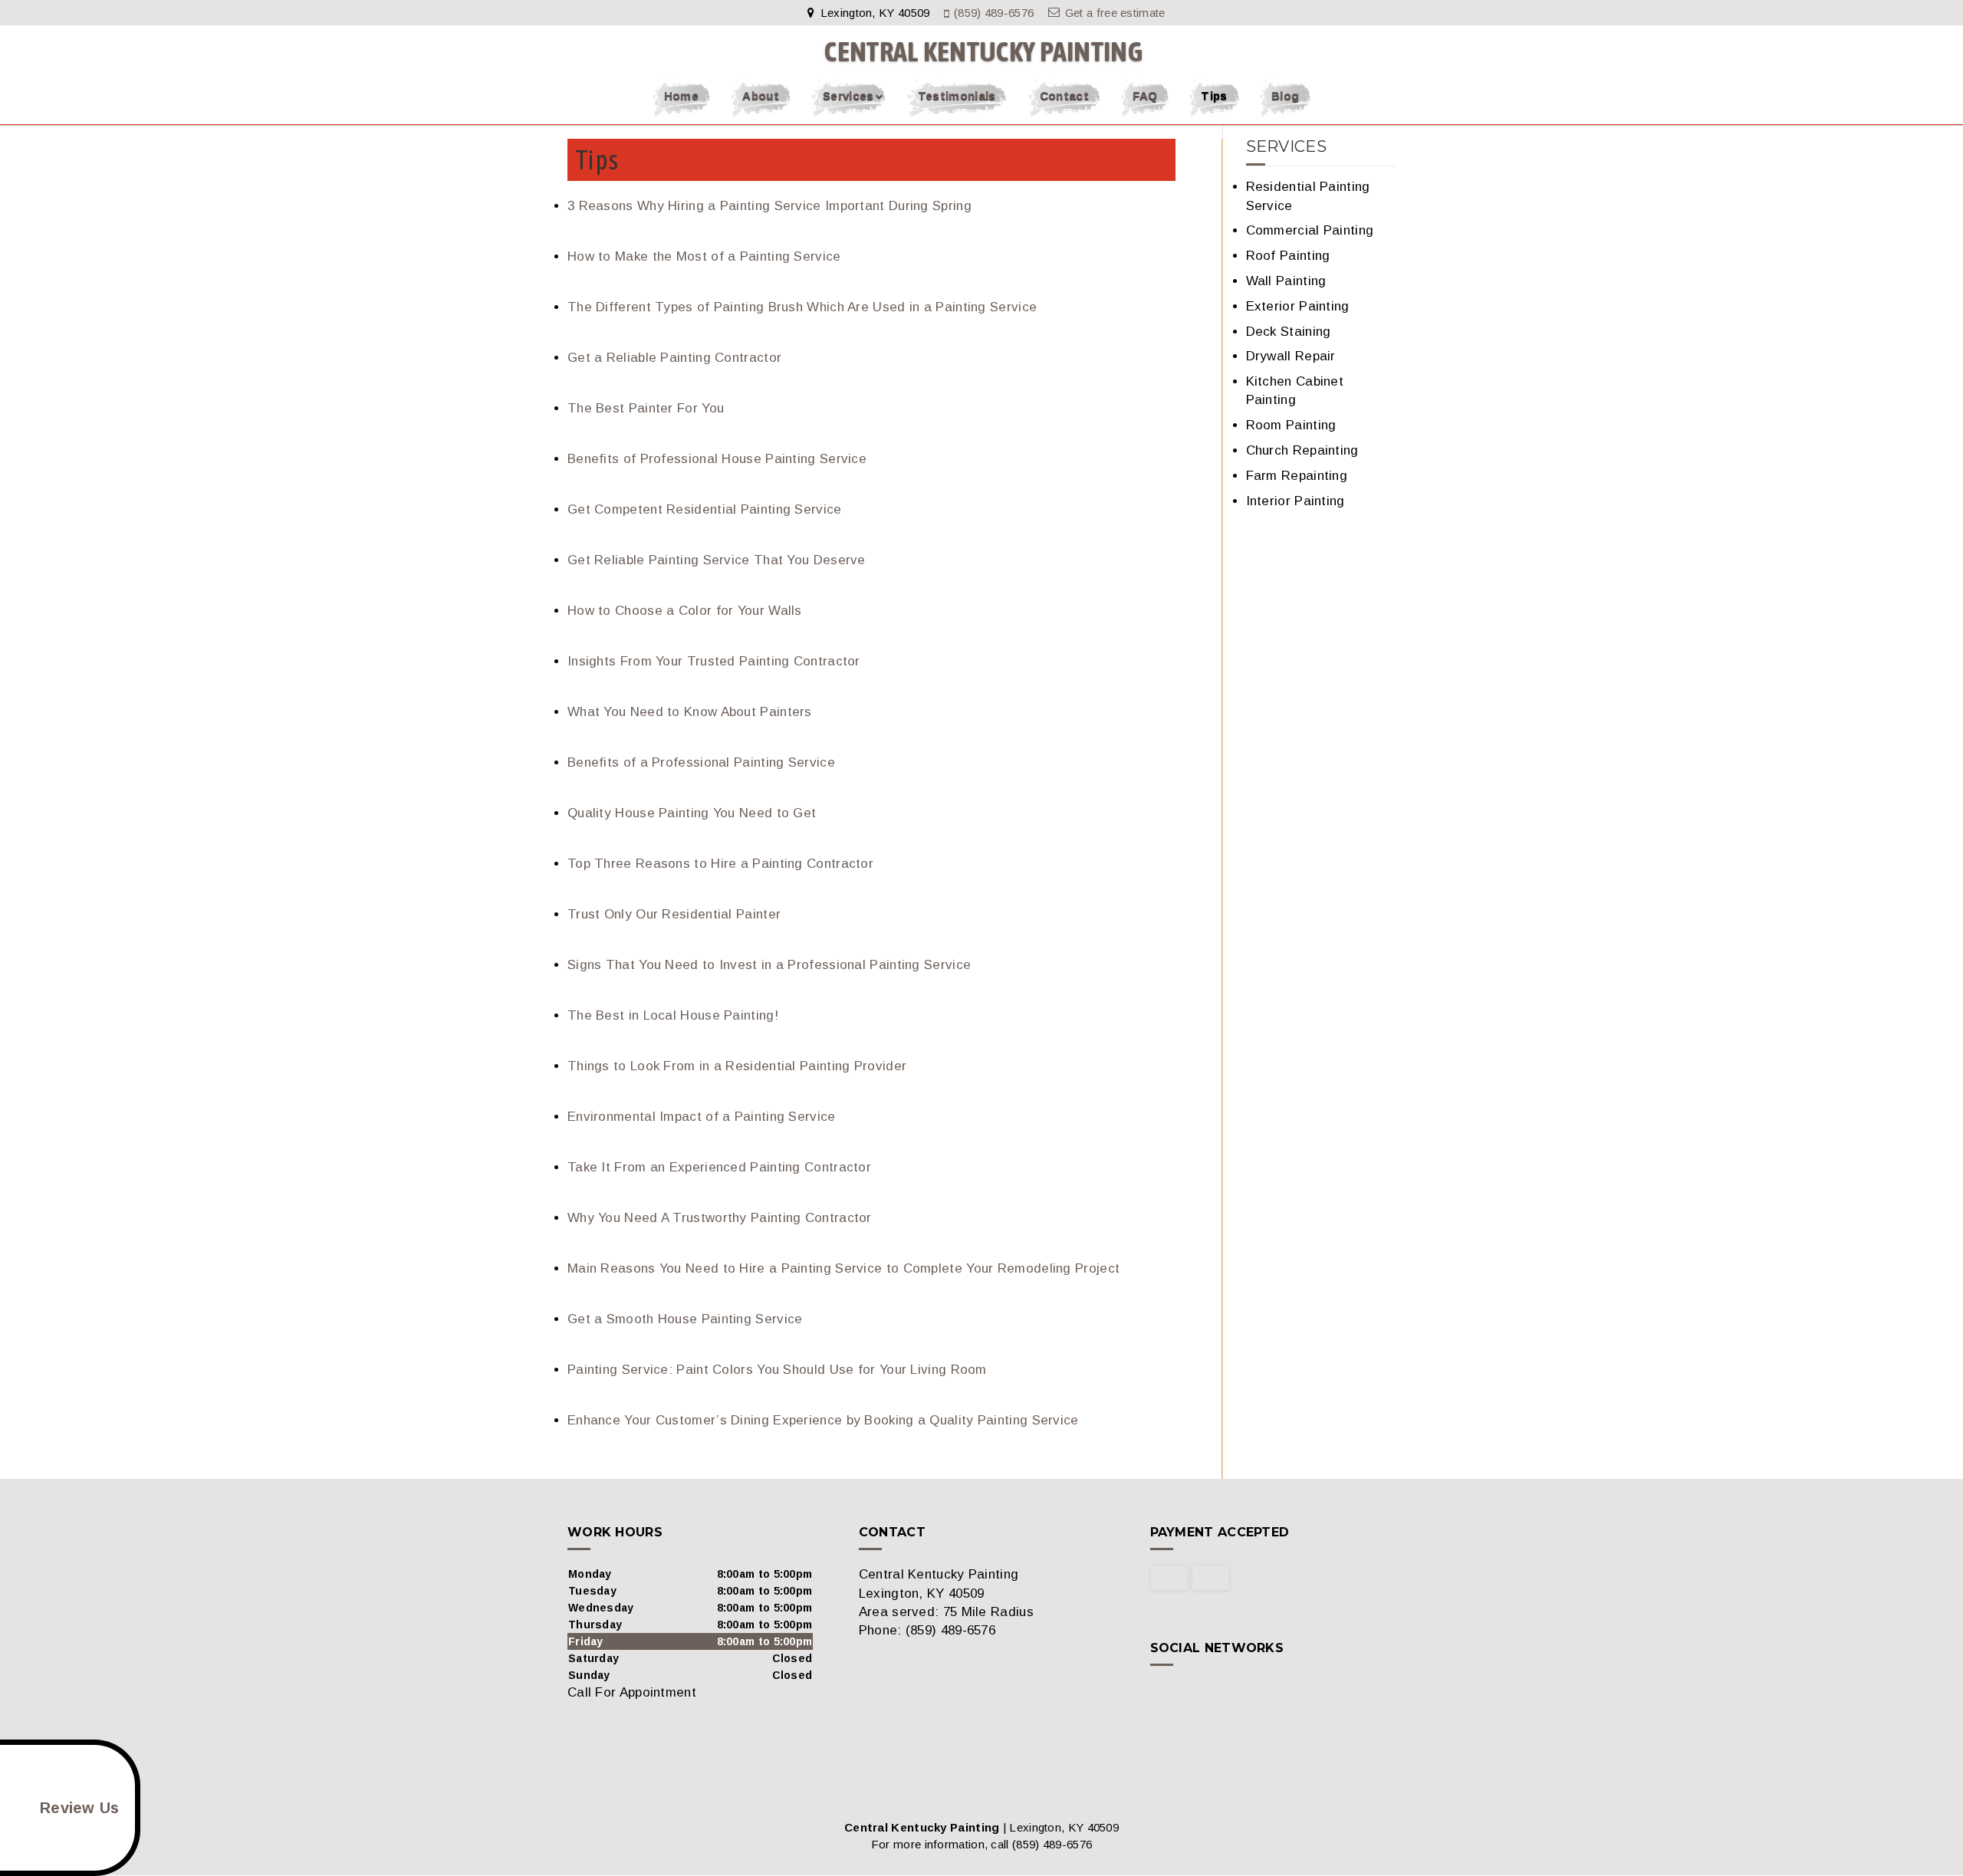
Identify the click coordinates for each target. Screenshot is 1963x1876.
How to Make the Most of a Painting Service (704, 256)
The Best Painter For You (646, 408)
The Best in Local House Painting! (673, 1015)
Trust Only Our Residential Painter (674, 914)
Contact (1064, 95)
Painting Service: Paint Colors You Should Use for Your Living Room (777, 1370)
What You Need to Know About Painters (690, 712)
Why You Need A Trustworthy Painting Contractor (720, 1218)
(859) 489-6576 (994, 13)
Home (681, 95)
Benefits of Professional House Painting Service (717, 459)
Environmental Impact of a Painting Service (702, 1117)
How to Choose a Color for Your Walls (685, 611)
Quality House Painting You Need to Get (692, 813)
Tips (1214, 95)
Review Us (80, 1808)
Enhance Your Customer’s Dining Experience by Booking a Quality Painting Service (823, 1420)
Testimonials (957, 95)
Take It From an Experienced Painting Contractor (719, 1167)
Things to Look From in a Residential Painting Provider (737, 1066)
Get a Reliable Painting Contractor (674, 358)
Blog (1285, 95)
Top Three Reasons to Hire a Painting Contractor (720, 864)
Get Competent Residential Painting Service (705, 509)
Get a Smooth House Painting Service (685, 1319)
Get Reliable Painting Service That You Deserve (717, 560)
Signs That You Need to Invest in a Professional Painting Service (769, 965)
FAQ (1145, 95)
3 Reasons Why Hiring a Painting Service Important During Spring (769, 206)
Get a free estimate (1115, 13)
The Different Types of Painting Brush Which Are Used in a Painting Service (802, 307)
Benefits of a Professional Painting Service (701, 762)
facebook (1162, 1694)
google (1192, 1694)
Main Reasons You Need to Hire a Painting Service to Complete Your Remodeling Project (843, 1268)
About (761, 95)
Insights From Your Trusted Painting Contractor (714, 661)
